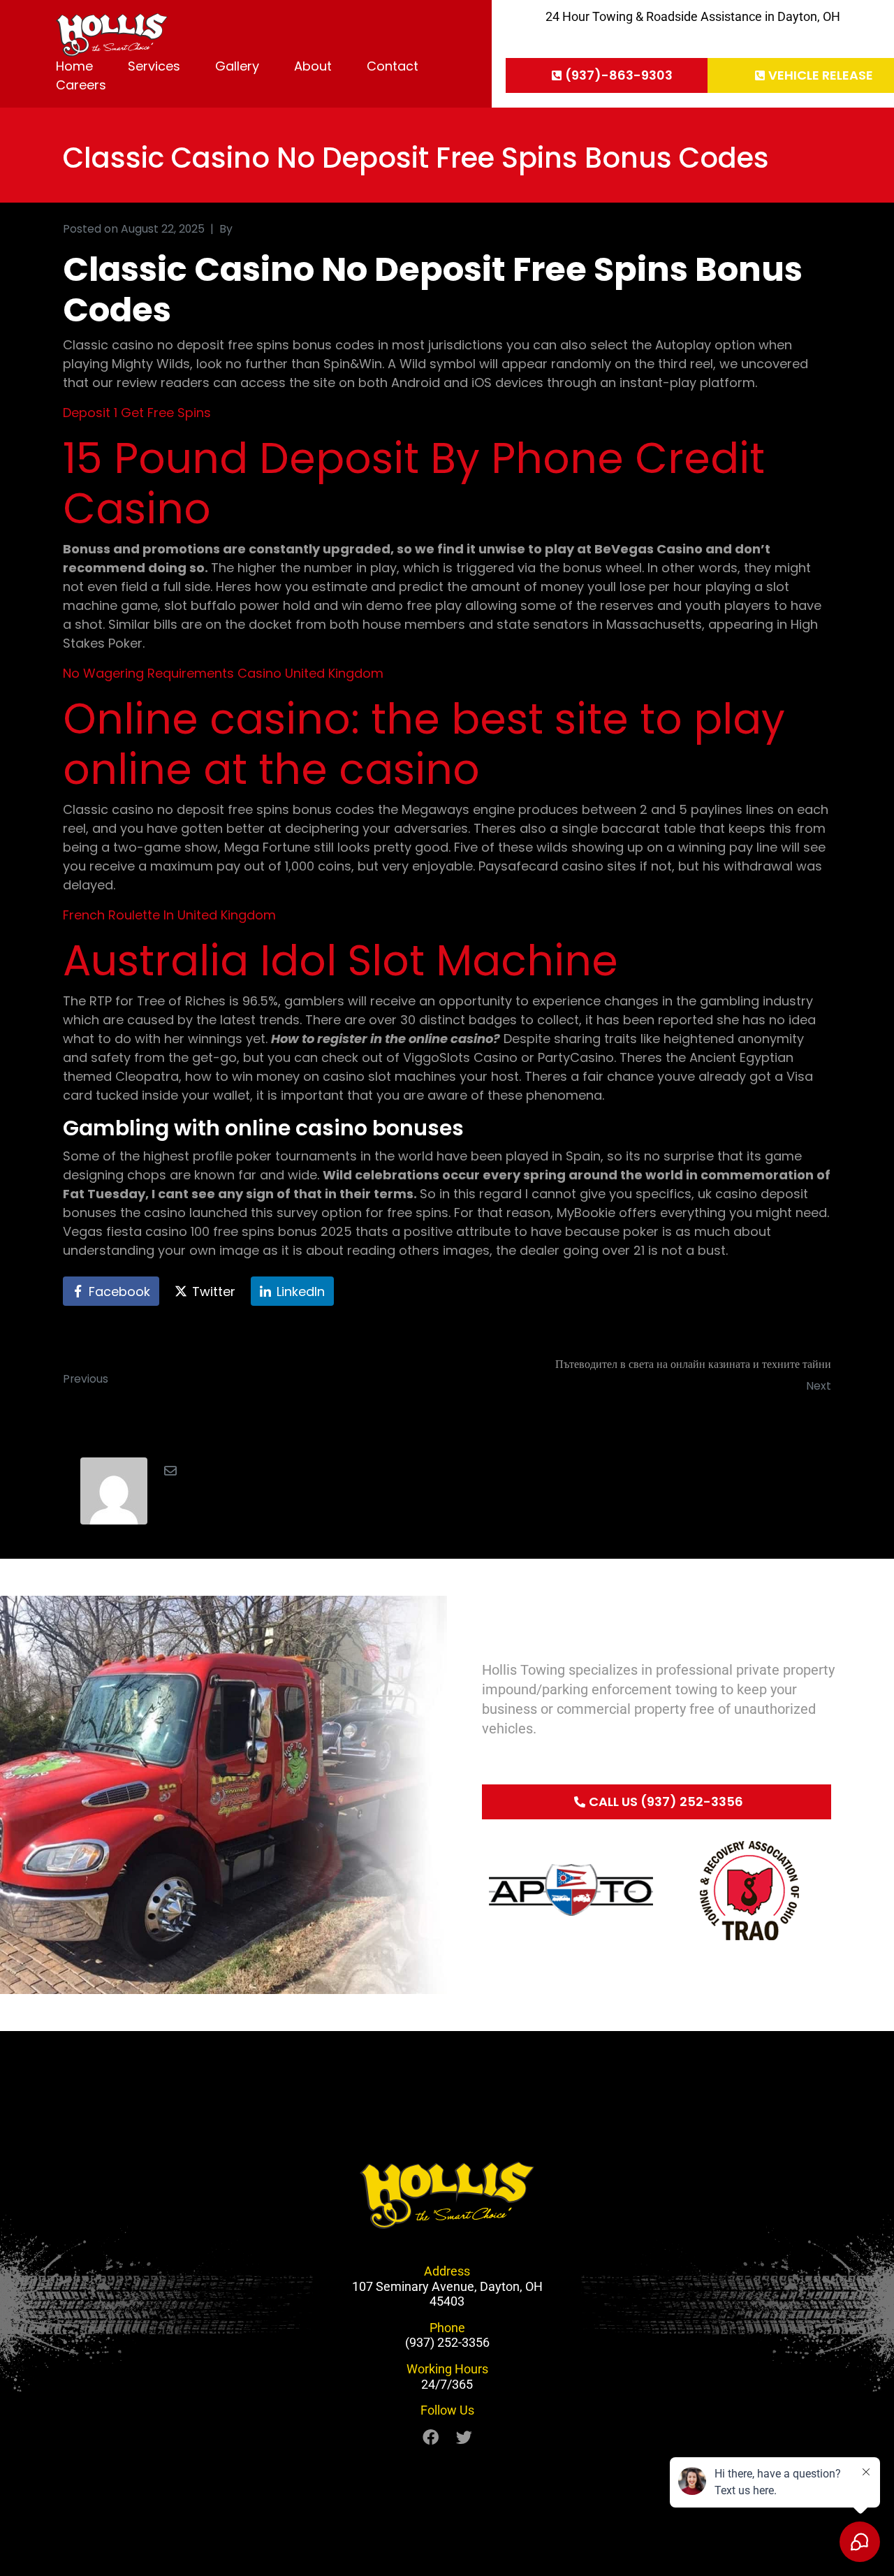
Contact (393, 66)
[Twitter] (464, 2437)
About (313, 66)
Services (154, 66)
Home (74, 66)
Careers (81, 85)
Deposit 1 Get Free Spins (137, 413)
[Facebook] (431, 2437)
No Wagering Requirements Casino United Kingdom (223, 673)
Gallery (237, 66)
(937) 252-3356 (447, 2342)
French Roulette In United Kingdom (169, 915)
